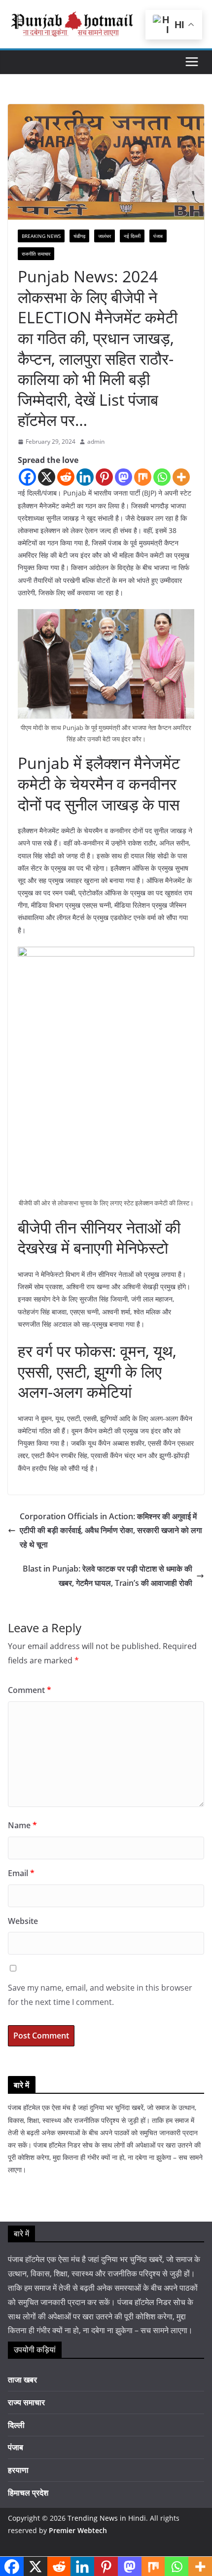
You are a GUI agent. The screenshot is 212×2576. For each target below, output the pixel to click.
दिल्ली (16, 2425)
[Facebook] (27, 477)
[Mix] (143, 477)
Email (21, 1873)
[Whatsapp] (162, 477)
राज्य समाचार (26, 2402)
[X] (47, 477)
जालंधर (105, 236)
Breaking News (41, 236)
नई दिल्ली (132, 236)
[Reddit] (66, 477)
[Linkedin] (85, 477)
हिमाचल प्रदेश (28, 2493)
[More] (181, 477)
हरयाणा (18, 2470)
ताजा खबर (22, 2380)
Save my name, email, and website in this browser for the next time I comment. (100, 1995)
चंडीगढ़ (79, 236)
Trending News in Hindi (107, 2518)
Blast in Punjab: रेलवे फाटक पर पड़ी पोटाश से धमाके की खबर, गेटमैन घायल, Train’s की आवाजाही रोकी (107, 1576)
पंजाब (158, 236)
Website (23, 1921)
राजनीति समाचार (36, 254)
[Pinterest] (104, 477)
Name (22, 1825)
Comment (30, 1690)
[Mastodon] (124, 477)
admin (96, 442)
